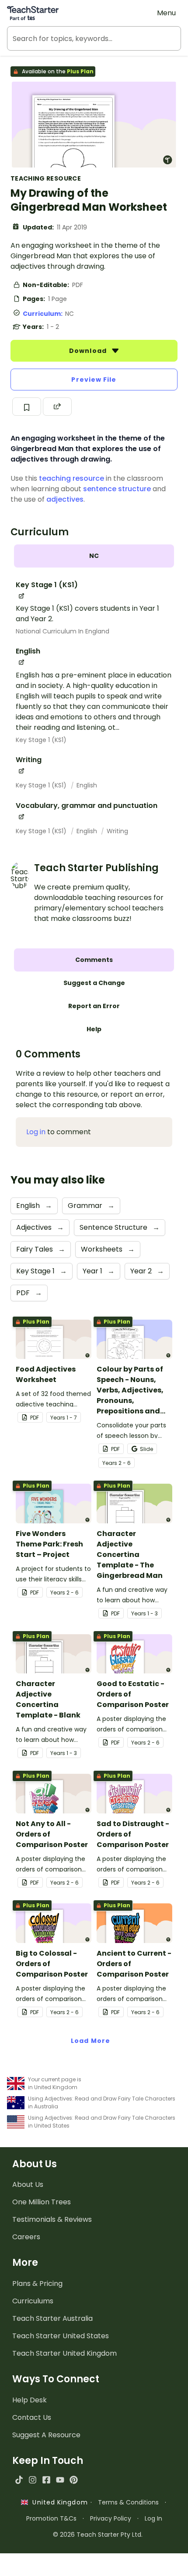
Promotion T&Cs (51, 2518)
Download (89, 351)
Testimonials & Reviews (52, 2219)
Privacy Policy (111, 2518)
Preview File (94, 380)
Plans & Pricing (37, 2284)
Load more (91, 2041)
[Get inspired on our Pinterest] (74, 2480)
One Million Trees (42, 2202)
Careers (26, 2237)
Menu (166, 13)
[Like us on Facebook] (46, 2480)
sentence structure (117, 489)
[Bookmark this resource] (27, 407)
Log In (153, 2518)
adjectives (65, 499)
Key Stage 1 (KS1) (41, 740)
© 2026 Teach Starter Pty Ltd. (98, 2535)
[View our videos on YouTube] (60, 2480)
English (87, 785)
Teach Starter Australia (52, 2318)
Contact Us (32, 2417)
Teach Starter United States (61, 2336)
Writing (117, 831)
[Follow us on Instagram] (33, 2480)
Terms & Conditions (128, 2502)
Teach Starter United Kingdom (64, 2353)
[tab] (94, 556)
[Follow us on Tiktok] (19, 2480)
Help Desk (30, 2400)
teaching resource (71, 478)
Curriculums (33, 2301)
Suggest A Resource (46, 2435)
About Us (28, 2184)
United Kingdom (58, 2502)
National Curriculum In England (63, 631)
